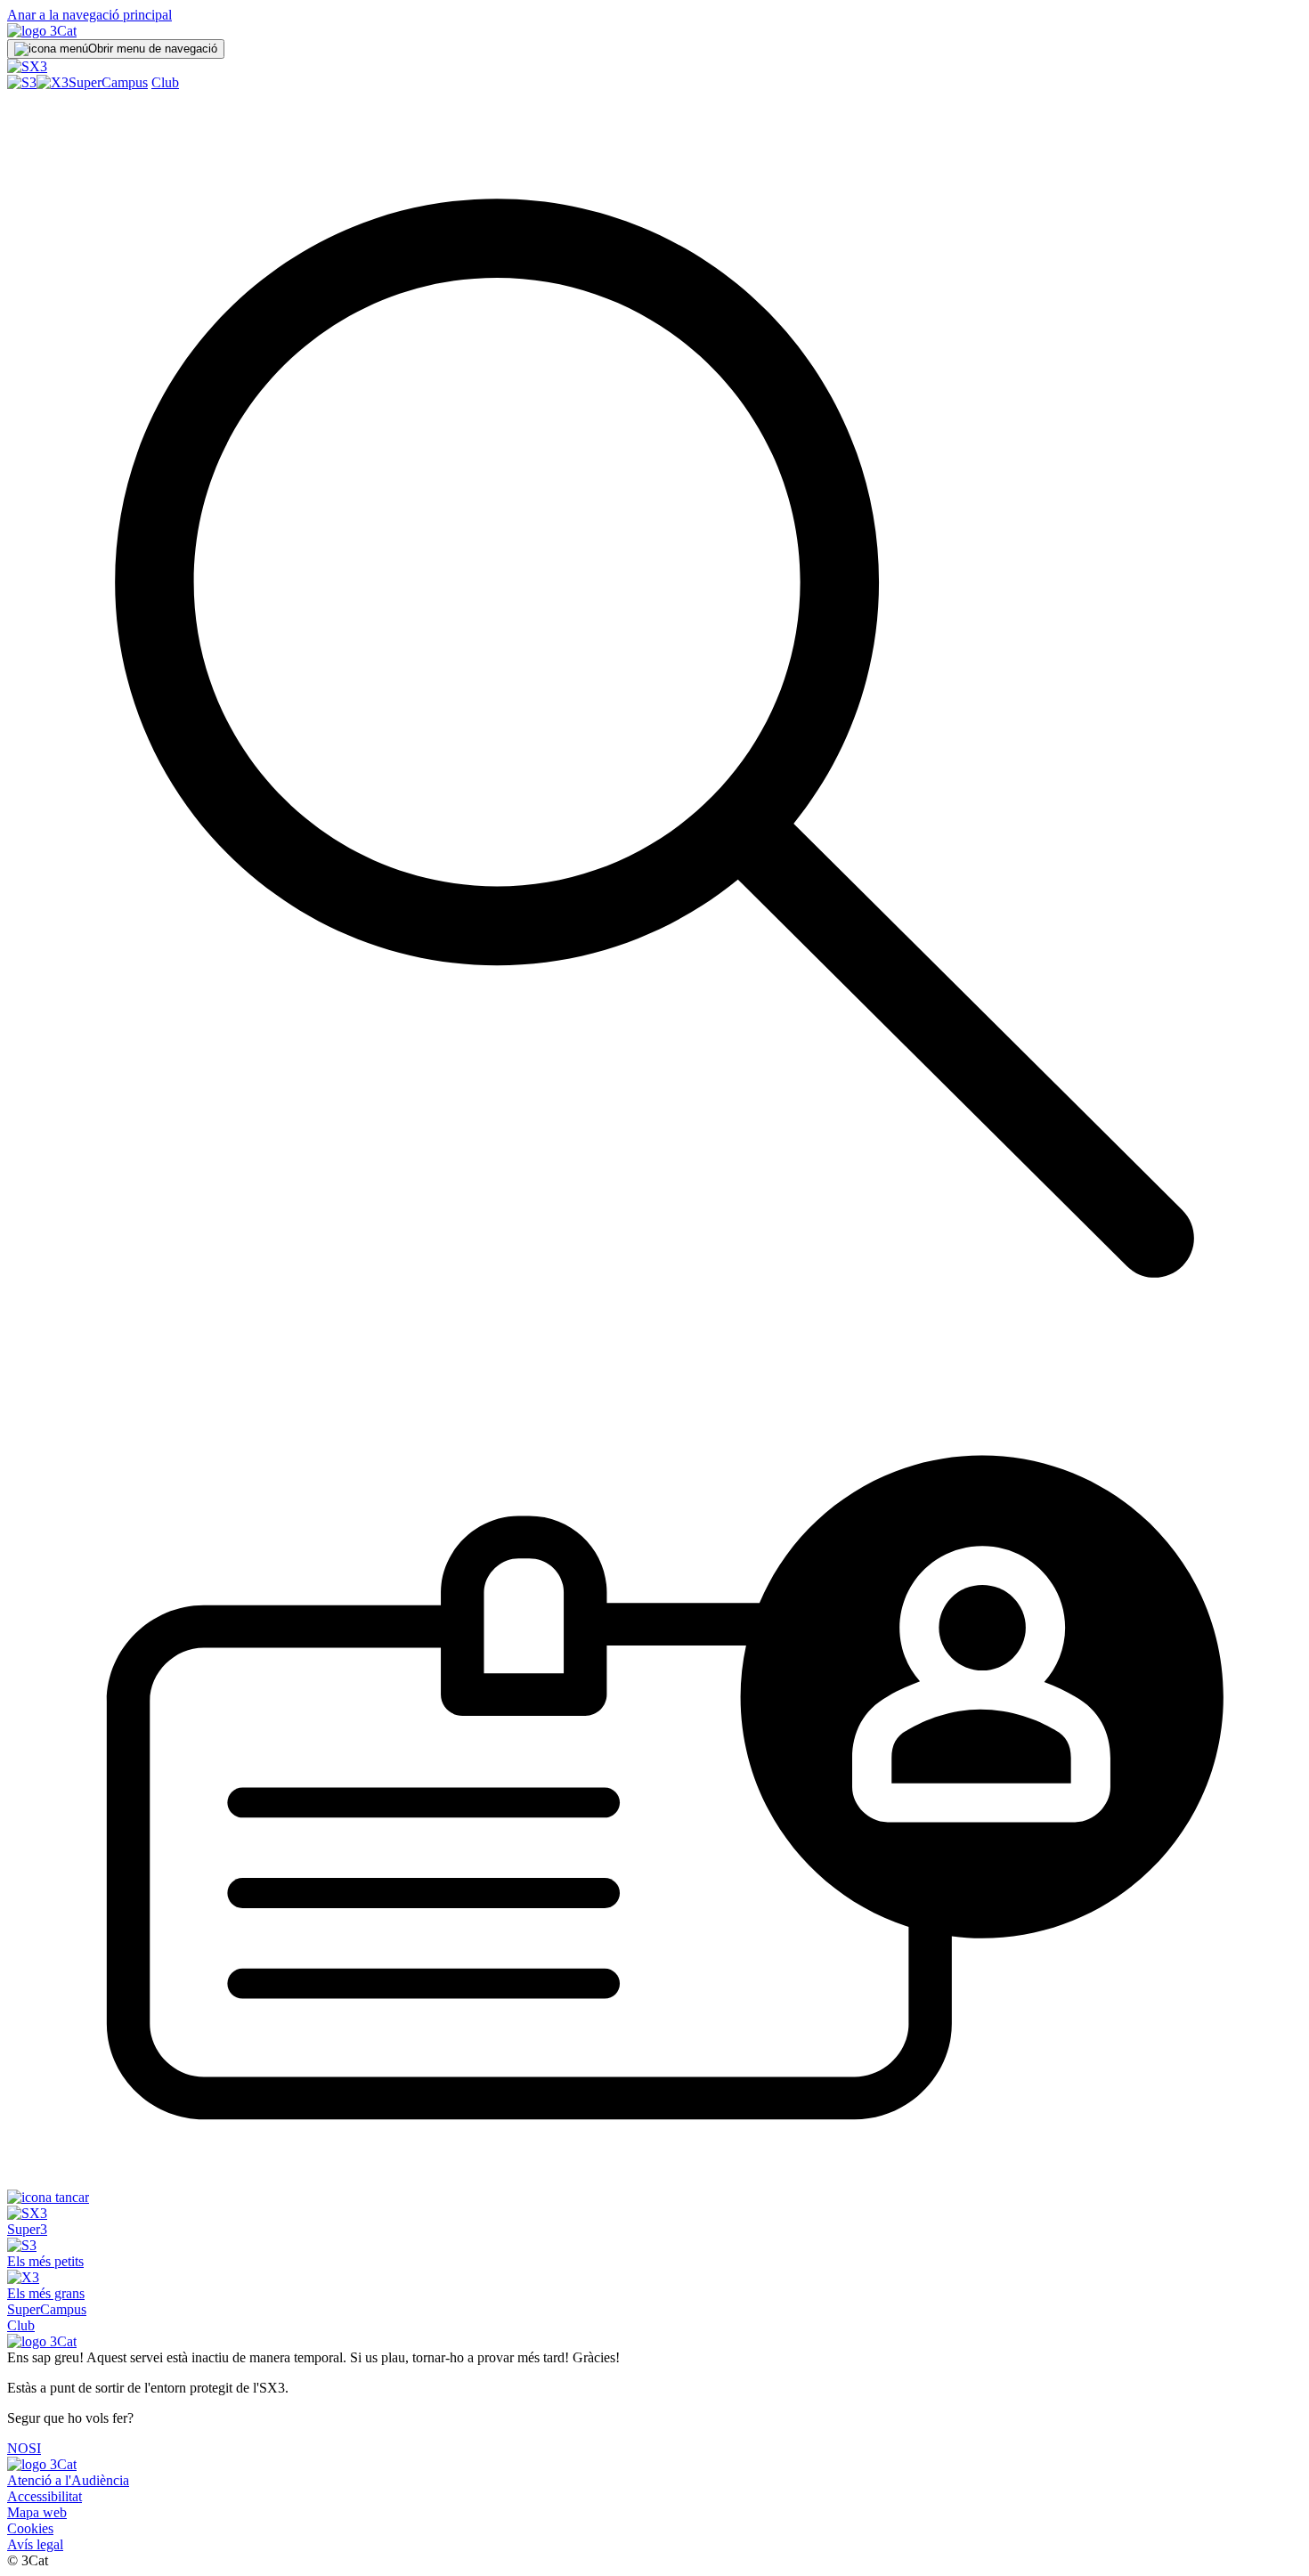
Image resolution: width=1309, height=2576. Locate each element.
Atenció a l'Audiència (68, 2480)
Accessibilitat (45, 2496)
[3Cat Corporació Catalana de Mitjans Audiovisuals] (42, 2464)
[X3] (53, 82)
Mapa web (37, 2512)
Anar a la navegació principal (89, 15)
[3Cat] (42, 31)
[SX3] (27, 66)
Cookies (30, 2528)
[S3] (22, 82)
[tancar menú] (48, 2197)
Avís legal (35, 2544)
